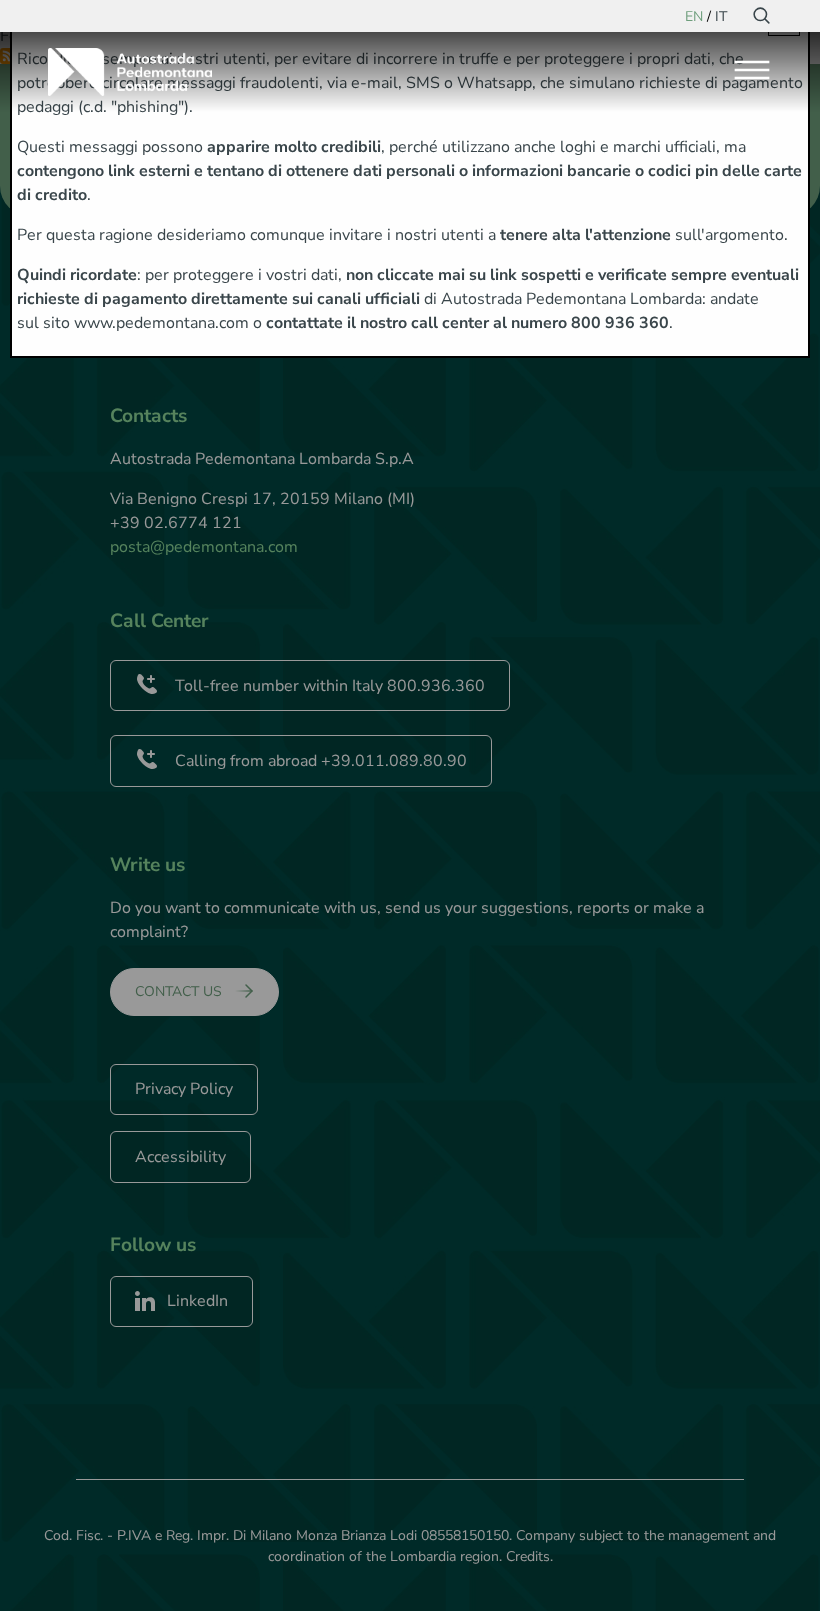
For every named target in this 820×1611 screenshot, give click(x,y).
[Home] (138, 72)
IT (721, 16)
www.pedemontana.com (161, 323)
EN (694, 16)
